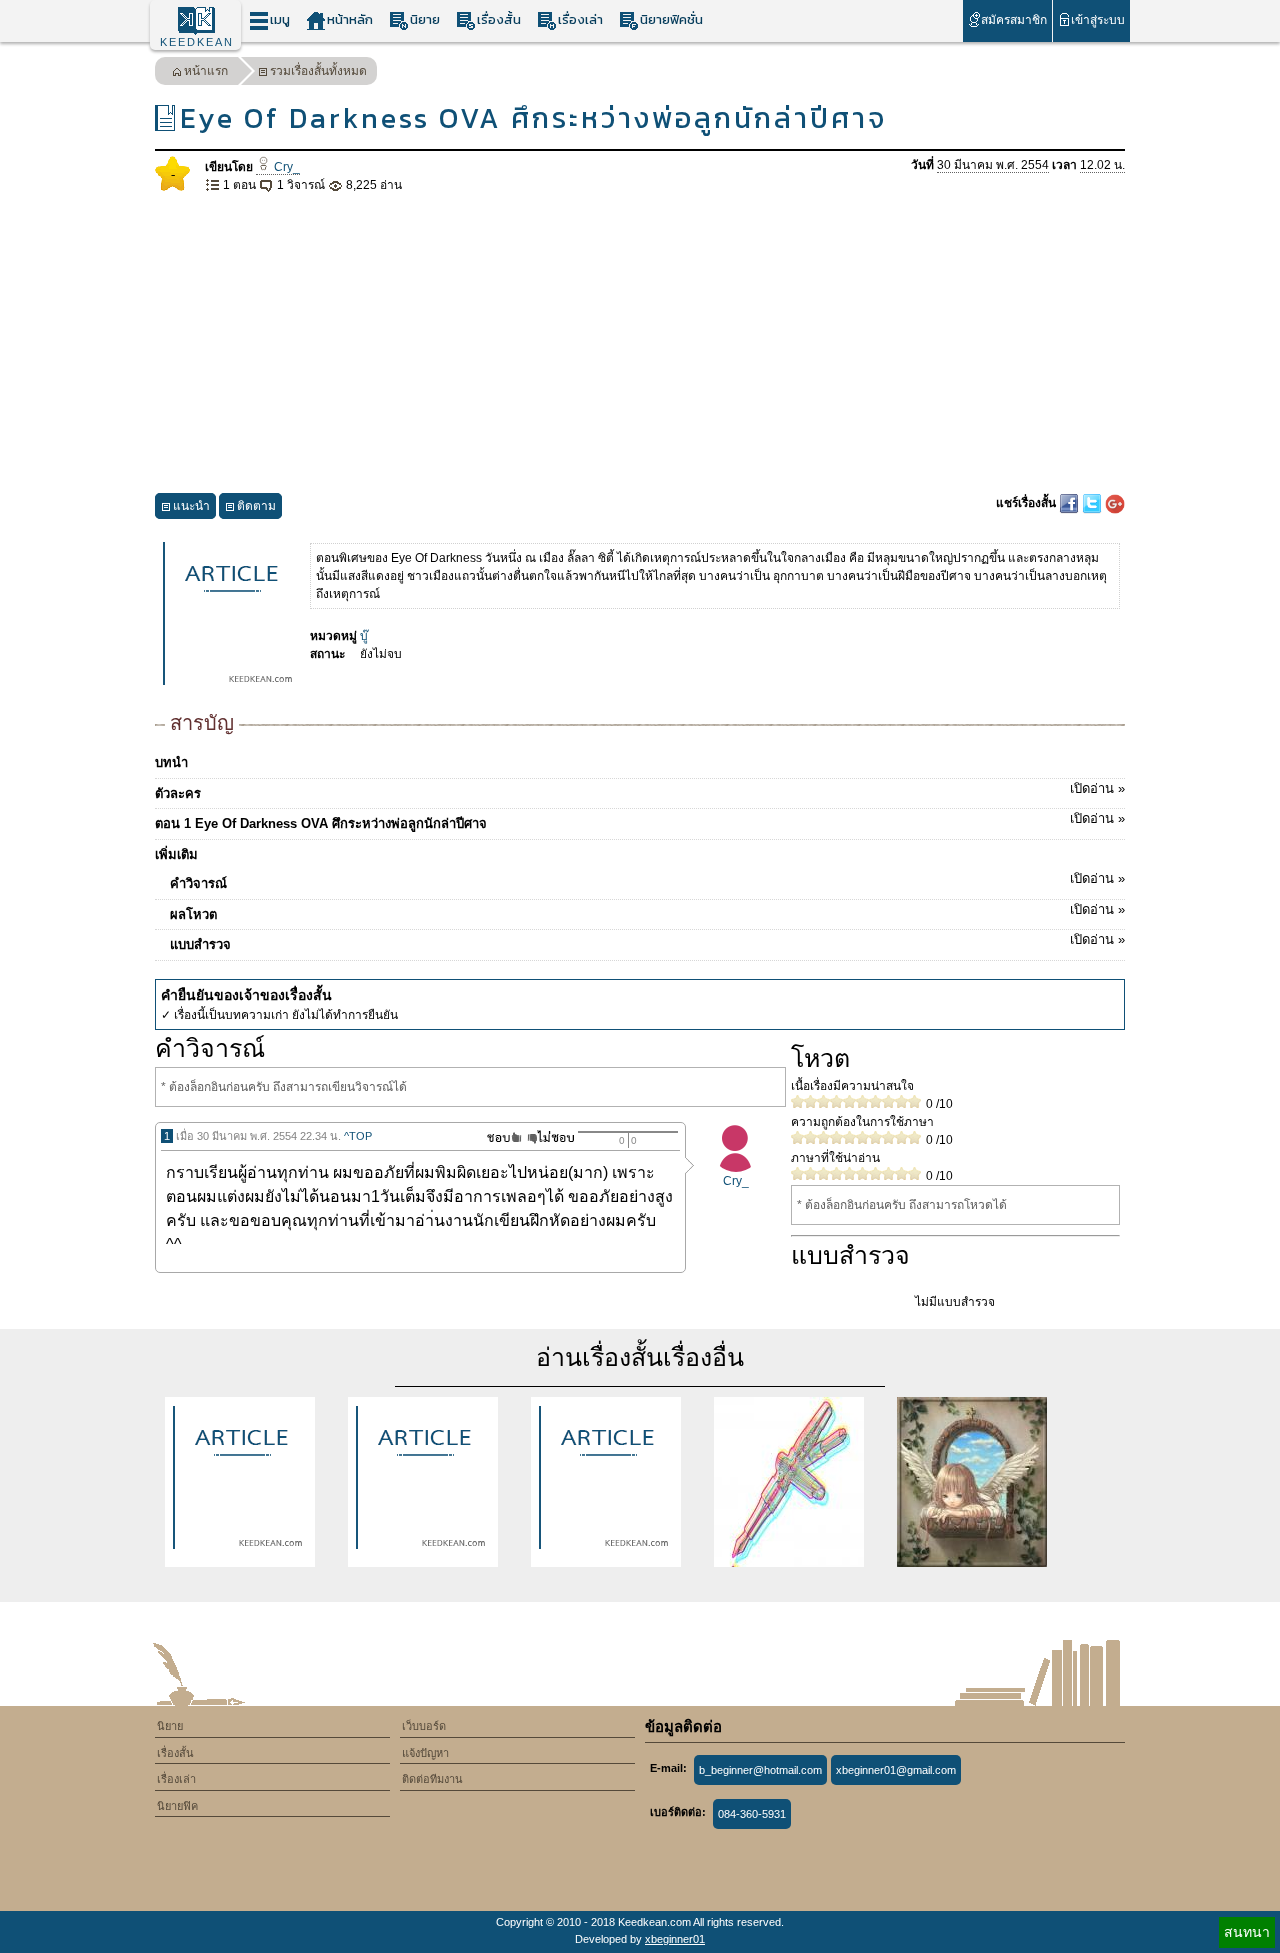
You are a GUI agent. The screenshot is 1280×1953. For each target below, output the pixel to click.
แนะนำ (191, 506)
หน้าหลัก (350, 19)
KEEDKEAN (197, 42)
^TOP (358, 1136)
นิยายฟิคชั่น (671, 19)
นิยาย (425, 19)
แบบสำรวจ (647, 942)
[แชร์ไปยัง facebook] (1070, 503)
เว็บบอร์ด (424, 1726)
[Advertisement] (640, 344)
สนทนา (1247, 1932)
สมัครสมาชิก (1014, 20)
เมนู (280, 19)
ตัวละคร (640, 791)
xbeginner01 (675, 1939)
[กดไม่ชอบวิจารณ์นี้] (550, 1137)
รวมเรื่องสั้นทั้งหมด (318, 71)
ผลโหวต (647, 912)
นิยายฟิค (177, 1806)
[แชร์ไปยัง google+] (1115, 503)
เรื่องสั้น (499, 19)
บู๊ (364, 636)
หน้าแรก (206, 71)
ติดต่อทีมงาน (432, 1779)
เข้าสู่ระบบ (1098, 20)
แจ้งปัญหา (425, 1753)
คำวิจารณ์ (647, 881)
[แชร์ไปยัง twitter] (1093, 503)
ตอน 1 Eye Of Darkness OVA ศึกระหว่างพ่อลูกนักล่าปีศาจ (640, 821)
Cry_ (285, 167)
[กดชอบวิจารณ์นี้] (498, 1137)
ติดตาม (256, 506)
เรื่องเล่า (580, 19)
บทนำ (171, 762)
